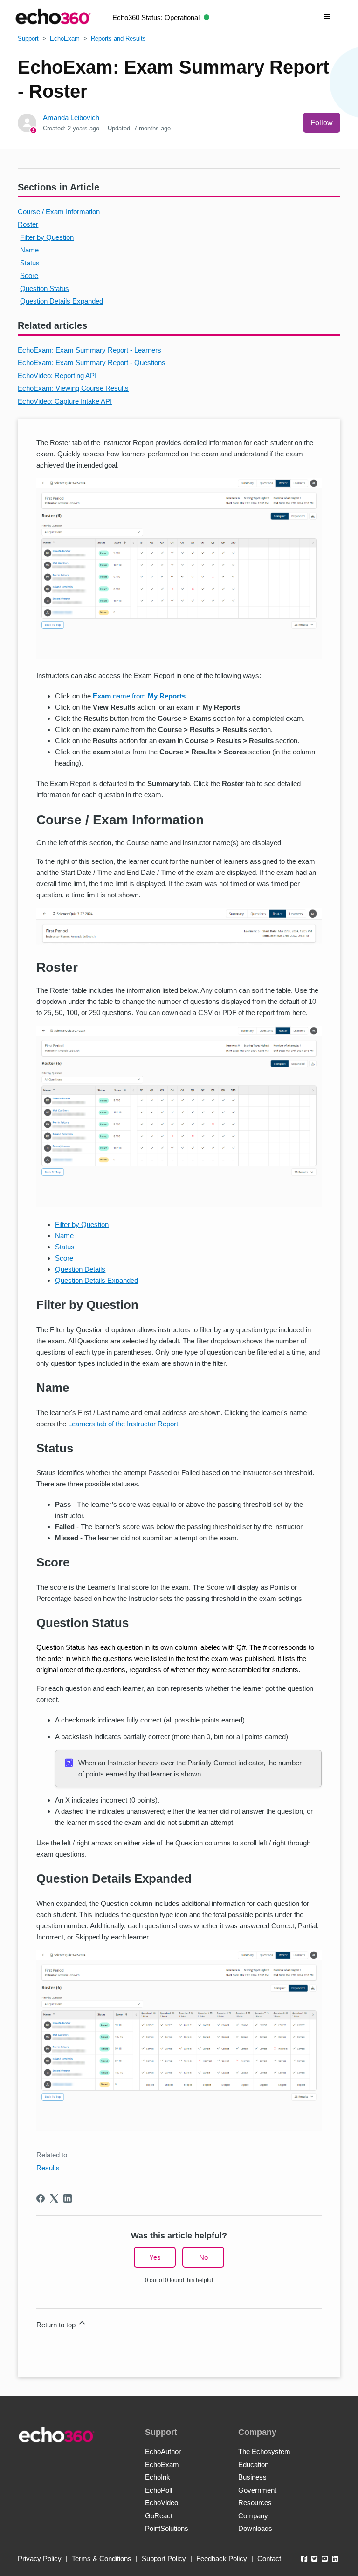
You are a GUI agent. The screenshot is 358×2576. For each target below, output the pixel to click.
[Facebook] (41, 2198)
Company (253, 2516)
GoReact (159, 2516)
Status (30, 263)
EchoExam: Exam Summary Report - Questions (92, 363)
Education (253, 2464)
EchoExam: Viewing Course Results (73, 388)
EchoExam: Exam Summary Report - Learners (89, 350)
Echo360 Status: (156, 17)
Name (29, 250)
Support (28, 38)
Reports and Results (118, 38)
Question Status (45, 288)
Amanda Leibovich (71, 118)
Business (252, 2477)
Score (29, 275)
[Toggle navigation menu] (327, 17)
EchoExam (65, 38)
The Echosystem (264, 2451)
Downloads (255, 2528)
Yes (155, 2257)
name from (139, 696)
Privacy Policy (40, 2559)
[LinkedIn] (68, 2198)
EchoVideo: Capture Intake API (65, 401)
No (203, 2257)
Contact (269, 2559)
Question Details (80, 1269)
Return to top (57, 2325)
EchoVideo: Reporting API (57, 376)
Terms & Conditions (102, 2559)
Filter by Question (47, 237)
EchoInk (158, 2477)
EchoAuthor (163, 2451)
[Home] (53, 17)
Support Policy (164, 2559)
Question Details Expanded (62, 301)
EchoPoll (158, 2490)
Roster (28, 224)
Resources (255, 2503)
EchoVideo (162, 2503)
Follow (322, 123)
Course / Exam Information (59, 212)
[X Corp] (54, 2198)
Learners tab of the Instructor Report (123, 1424)
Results (48, 2168)
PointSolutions (167, 2528)
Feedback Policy (222, 2559)
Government (257, 2490)
